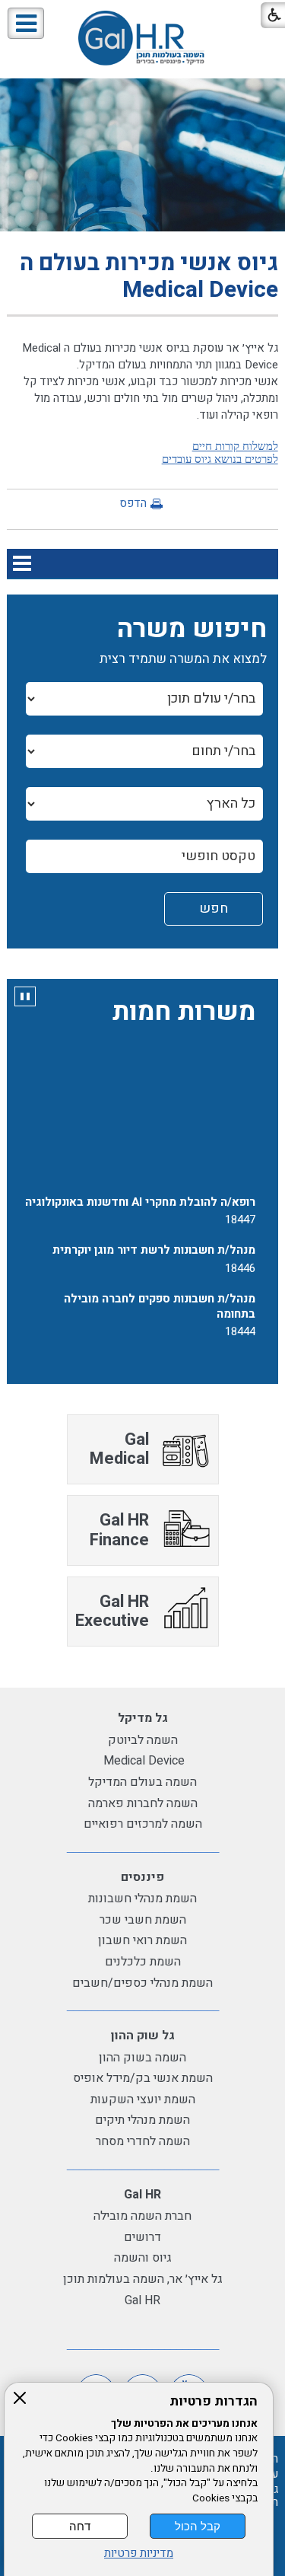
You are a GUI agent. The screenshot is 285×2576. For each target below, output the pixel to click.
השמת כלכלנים (143, 1962)
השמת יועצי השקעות (143, 2099)
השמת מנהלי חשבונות (142, 1899)
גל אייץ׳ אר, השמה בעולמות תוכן (143, 2279)
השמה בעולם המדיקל (142, 1782)
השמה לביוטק (143, 1740)
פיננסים (142, 1877)
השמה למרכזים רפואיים (143, 1824)
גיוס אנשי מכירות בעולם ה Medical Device (149, 277)
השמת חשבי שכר (143, 1920)
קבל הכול (198, 2526)
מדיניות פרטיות (139, 2554)
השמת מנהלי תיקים (142, 2120)
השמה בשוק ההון (142, 2058)
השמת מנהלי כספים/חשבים (142, 1983)
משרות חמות (184, 1012)
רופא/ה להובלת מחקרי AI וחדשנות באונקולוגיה (140, 1195)
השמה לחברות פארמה (143, 1803)
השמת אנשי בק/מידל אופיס (143, 2078)
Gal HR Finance (119, 1530)
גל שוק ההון (143, 2036)
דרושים (142, 2237)
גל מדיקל (143, 1718)
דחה (80, 2526)
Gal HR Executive (112, 1611)
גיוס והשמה (143, 2258)
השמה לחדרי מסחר (143, 2141)
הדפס (133, 503)
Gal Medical (119, 1449)
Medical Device (142, 1761)
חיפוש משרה (192, 629)
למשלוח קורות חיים (235, 446)
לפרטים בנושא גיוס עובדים (220, 459)
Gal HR (142, 2195)
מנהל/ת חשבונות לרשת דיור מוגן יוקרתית (154, 1244)
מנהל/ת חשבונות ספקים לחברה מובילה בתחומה (160, 1299)
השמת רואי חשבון (142, 1940)
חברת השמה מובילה (142, 2216)
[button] (26, 23)
